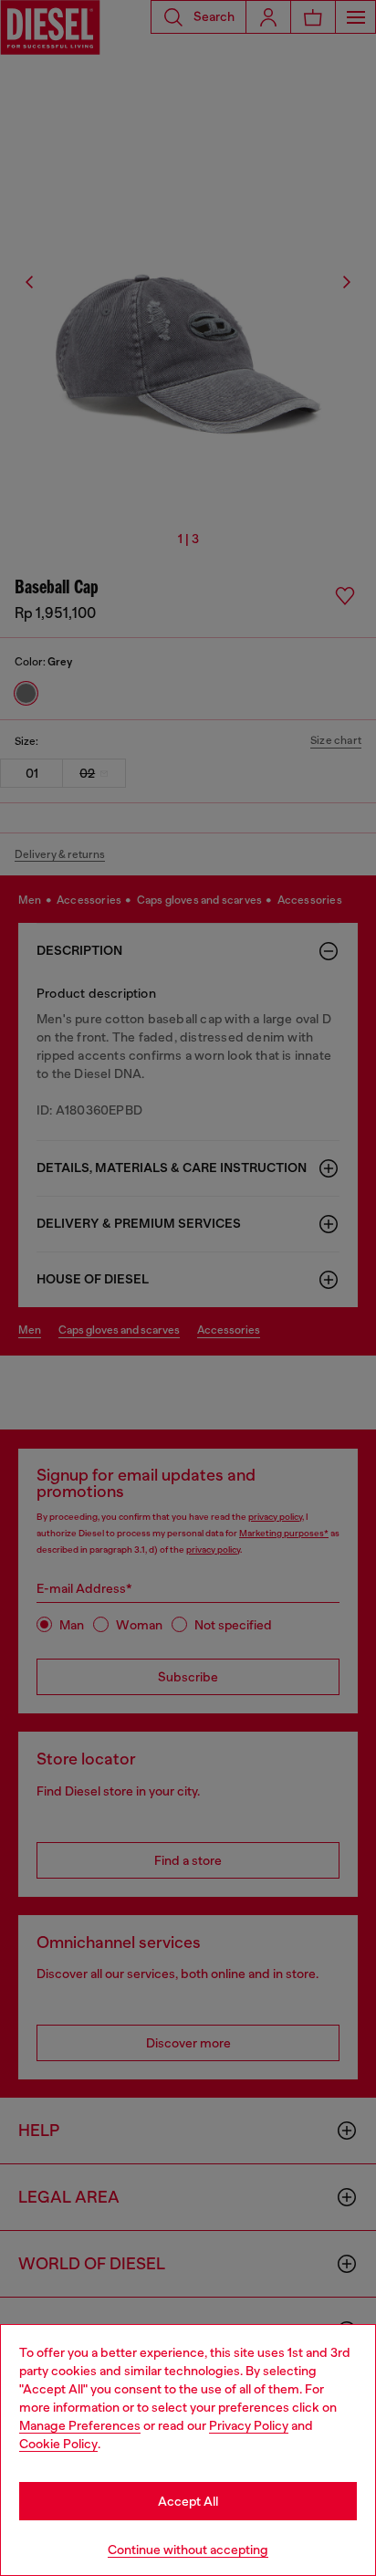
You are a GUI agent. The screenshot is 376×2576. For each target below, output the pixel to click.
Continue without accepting (188, 2550)
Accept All (188, 2501)
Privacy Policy (249, 2425)
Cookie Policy (58, 2444)
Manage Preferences (80, 2425)
